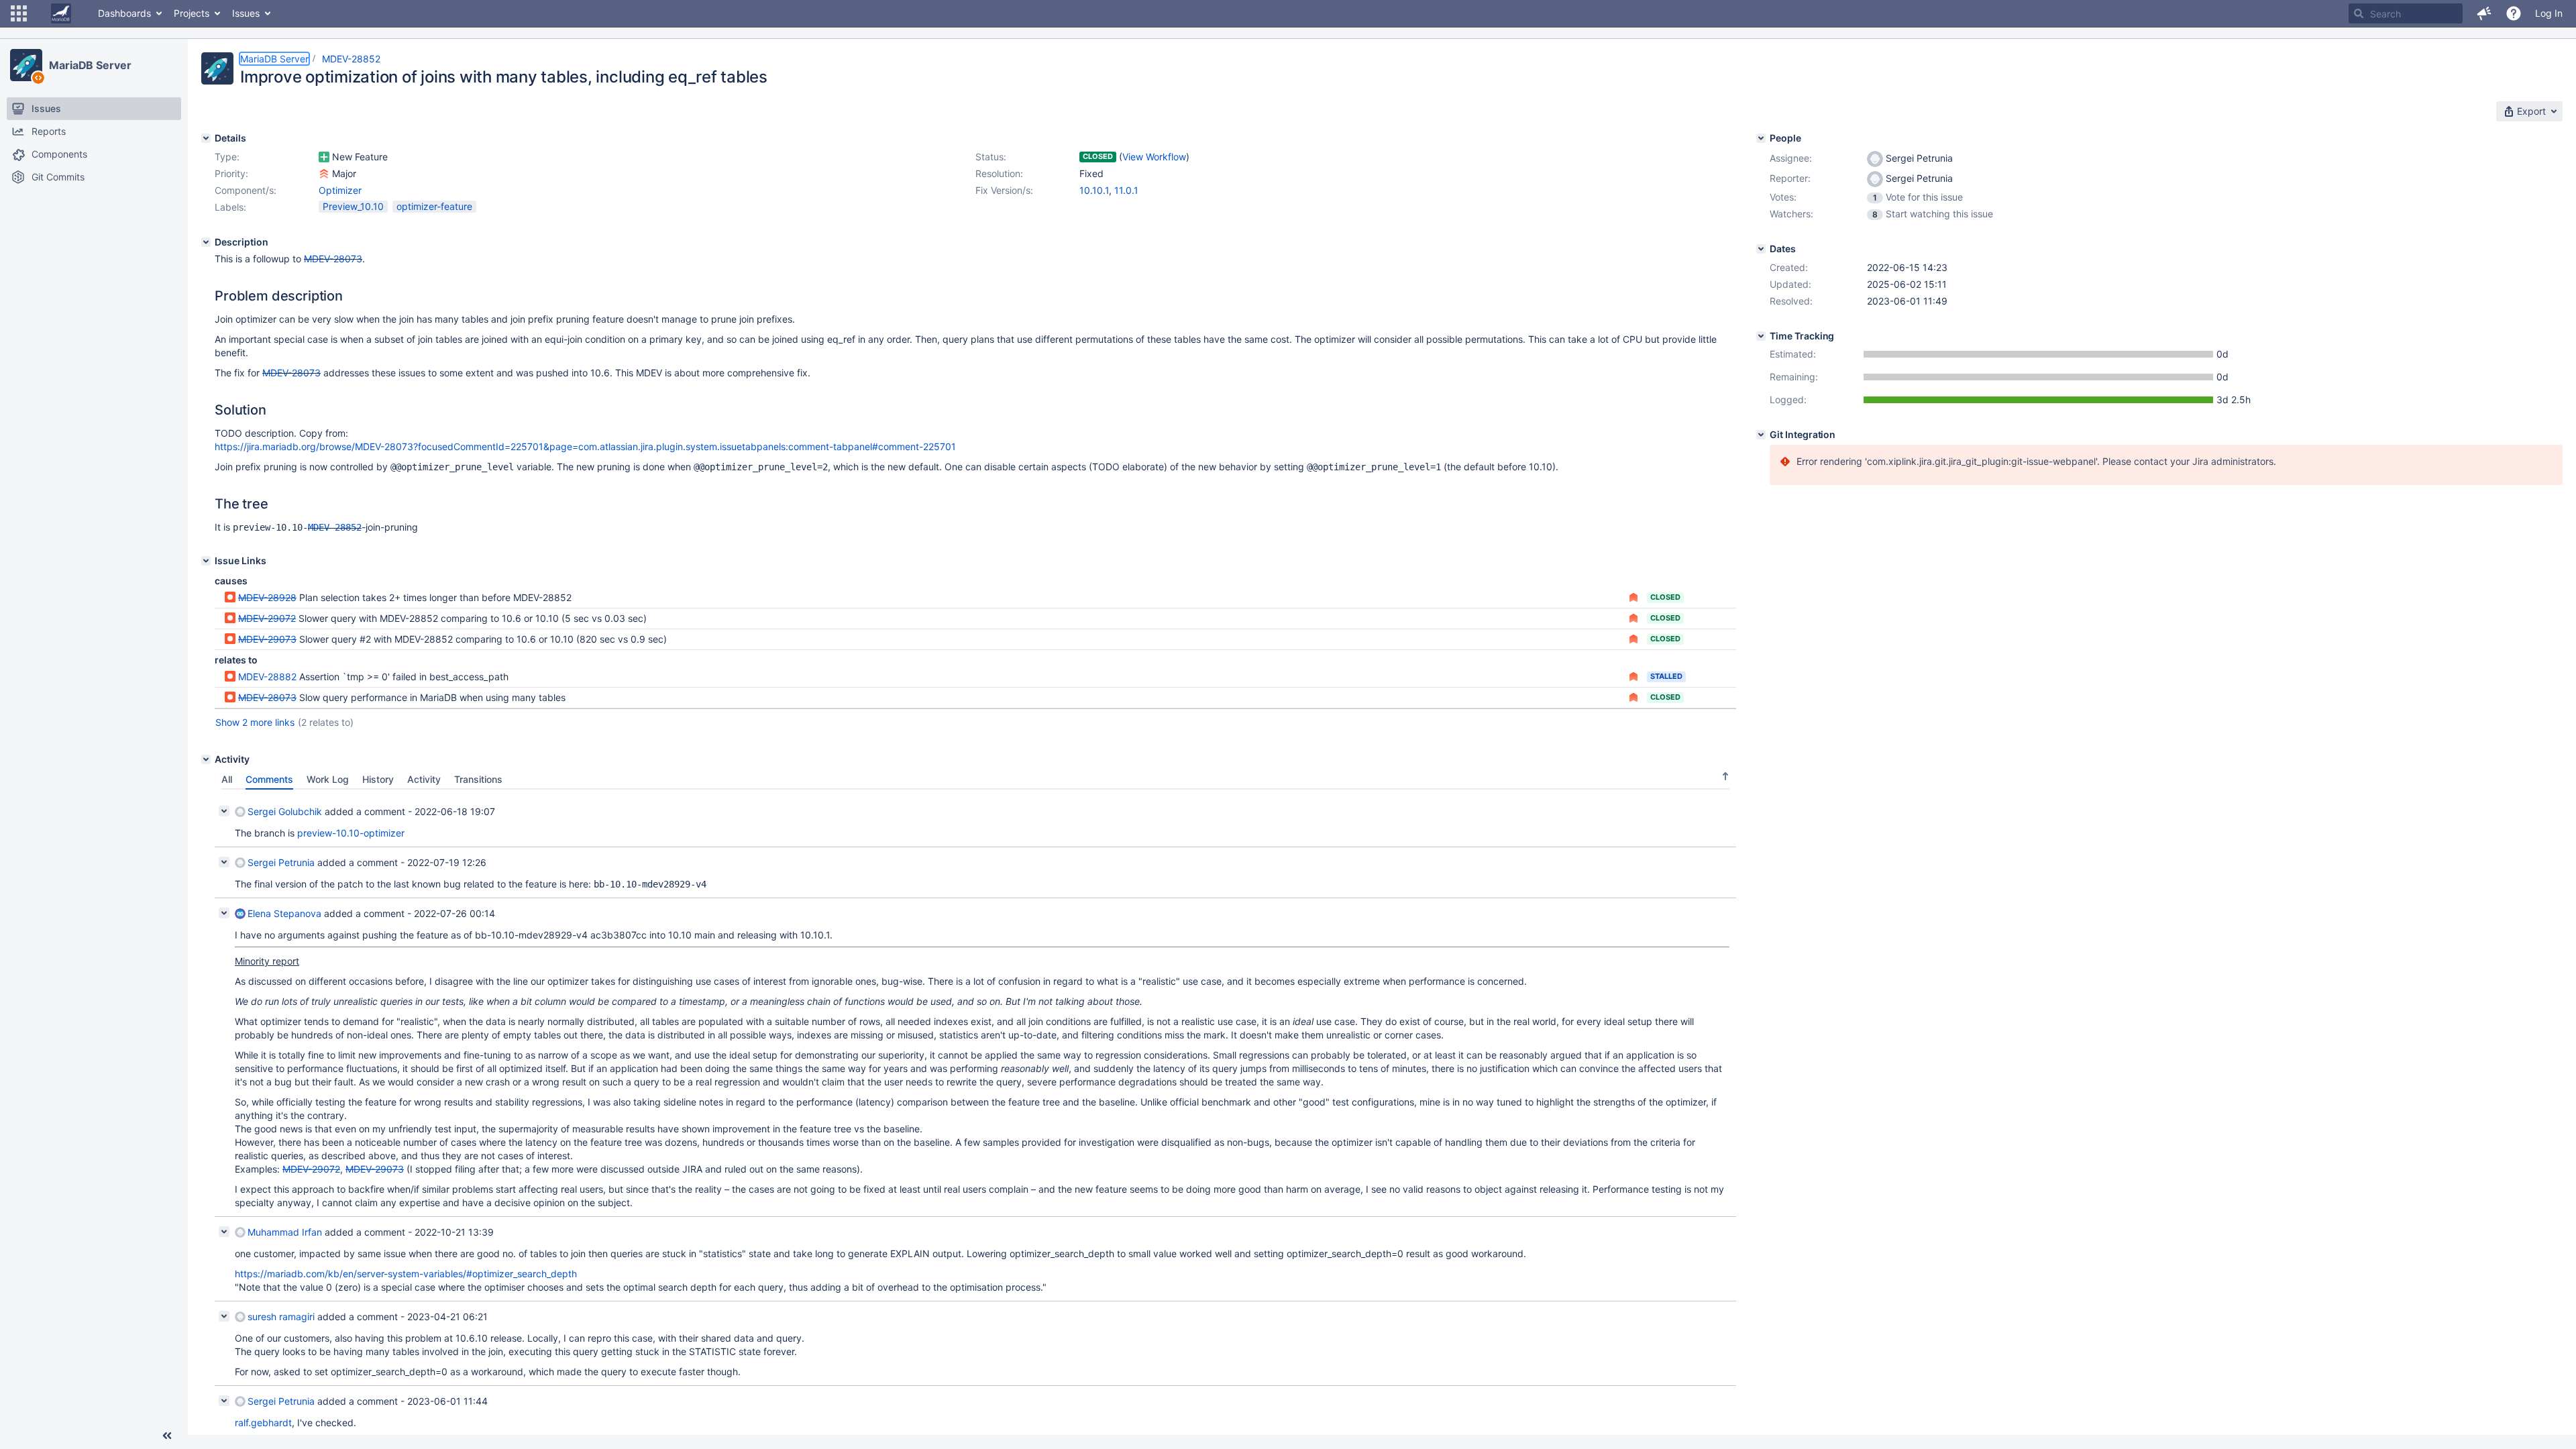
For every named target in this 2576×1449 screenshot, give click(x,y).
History (378, 779)
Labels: (230, 207)
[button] (19, 13)
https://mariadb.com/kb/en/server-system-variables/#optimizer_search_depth (406, 1274)
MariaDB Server (90, 65)
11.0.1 (1126, 190)
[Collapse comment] (224, 811)
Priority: (231, 173)
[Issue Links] (206, 561)
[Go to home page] (61, 13)
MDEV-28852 (351, 59)
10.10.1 (1094, 190)
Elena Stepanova (284, 913)
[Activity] (206, 759)
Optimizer (340, 190)
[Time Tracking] (1761, 336)
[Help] (2514, 13)
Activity (424, 779)
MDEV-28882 (267, 677)
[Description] (206, 242)
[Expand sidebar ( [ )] (167, 1436)
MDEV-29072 (267, 618)
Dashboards (124, 13)
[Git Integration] (1761, 435)
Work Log (328, 779)
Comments (269, 779)
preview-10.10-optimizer (351, 833)
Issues (246, 13)
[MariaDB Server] (26, 65)
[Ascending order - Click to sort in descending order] (1725, 776)
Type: (227, 157)
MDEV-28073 (333, 259)
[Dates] (1761, 249)
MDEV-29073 (267, 639)
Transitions (478, 779)
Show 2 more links (255, 722)
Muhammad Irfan (285, 1232)
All (227, 779)
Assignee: (1791, 158)
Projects (192, 13)
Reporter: (1790, 178)
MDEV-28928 (267, 597)
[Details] (206, 138)
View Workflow (1154, 157)
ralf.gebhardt (263, 1423)
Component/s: (246, 190)
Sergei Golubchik (285, 811)
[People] (1761, 138)
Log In (2549, 13)
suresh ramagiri (281, 1317)
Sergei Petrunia (281, 862)
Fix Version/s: (1004, 190)
